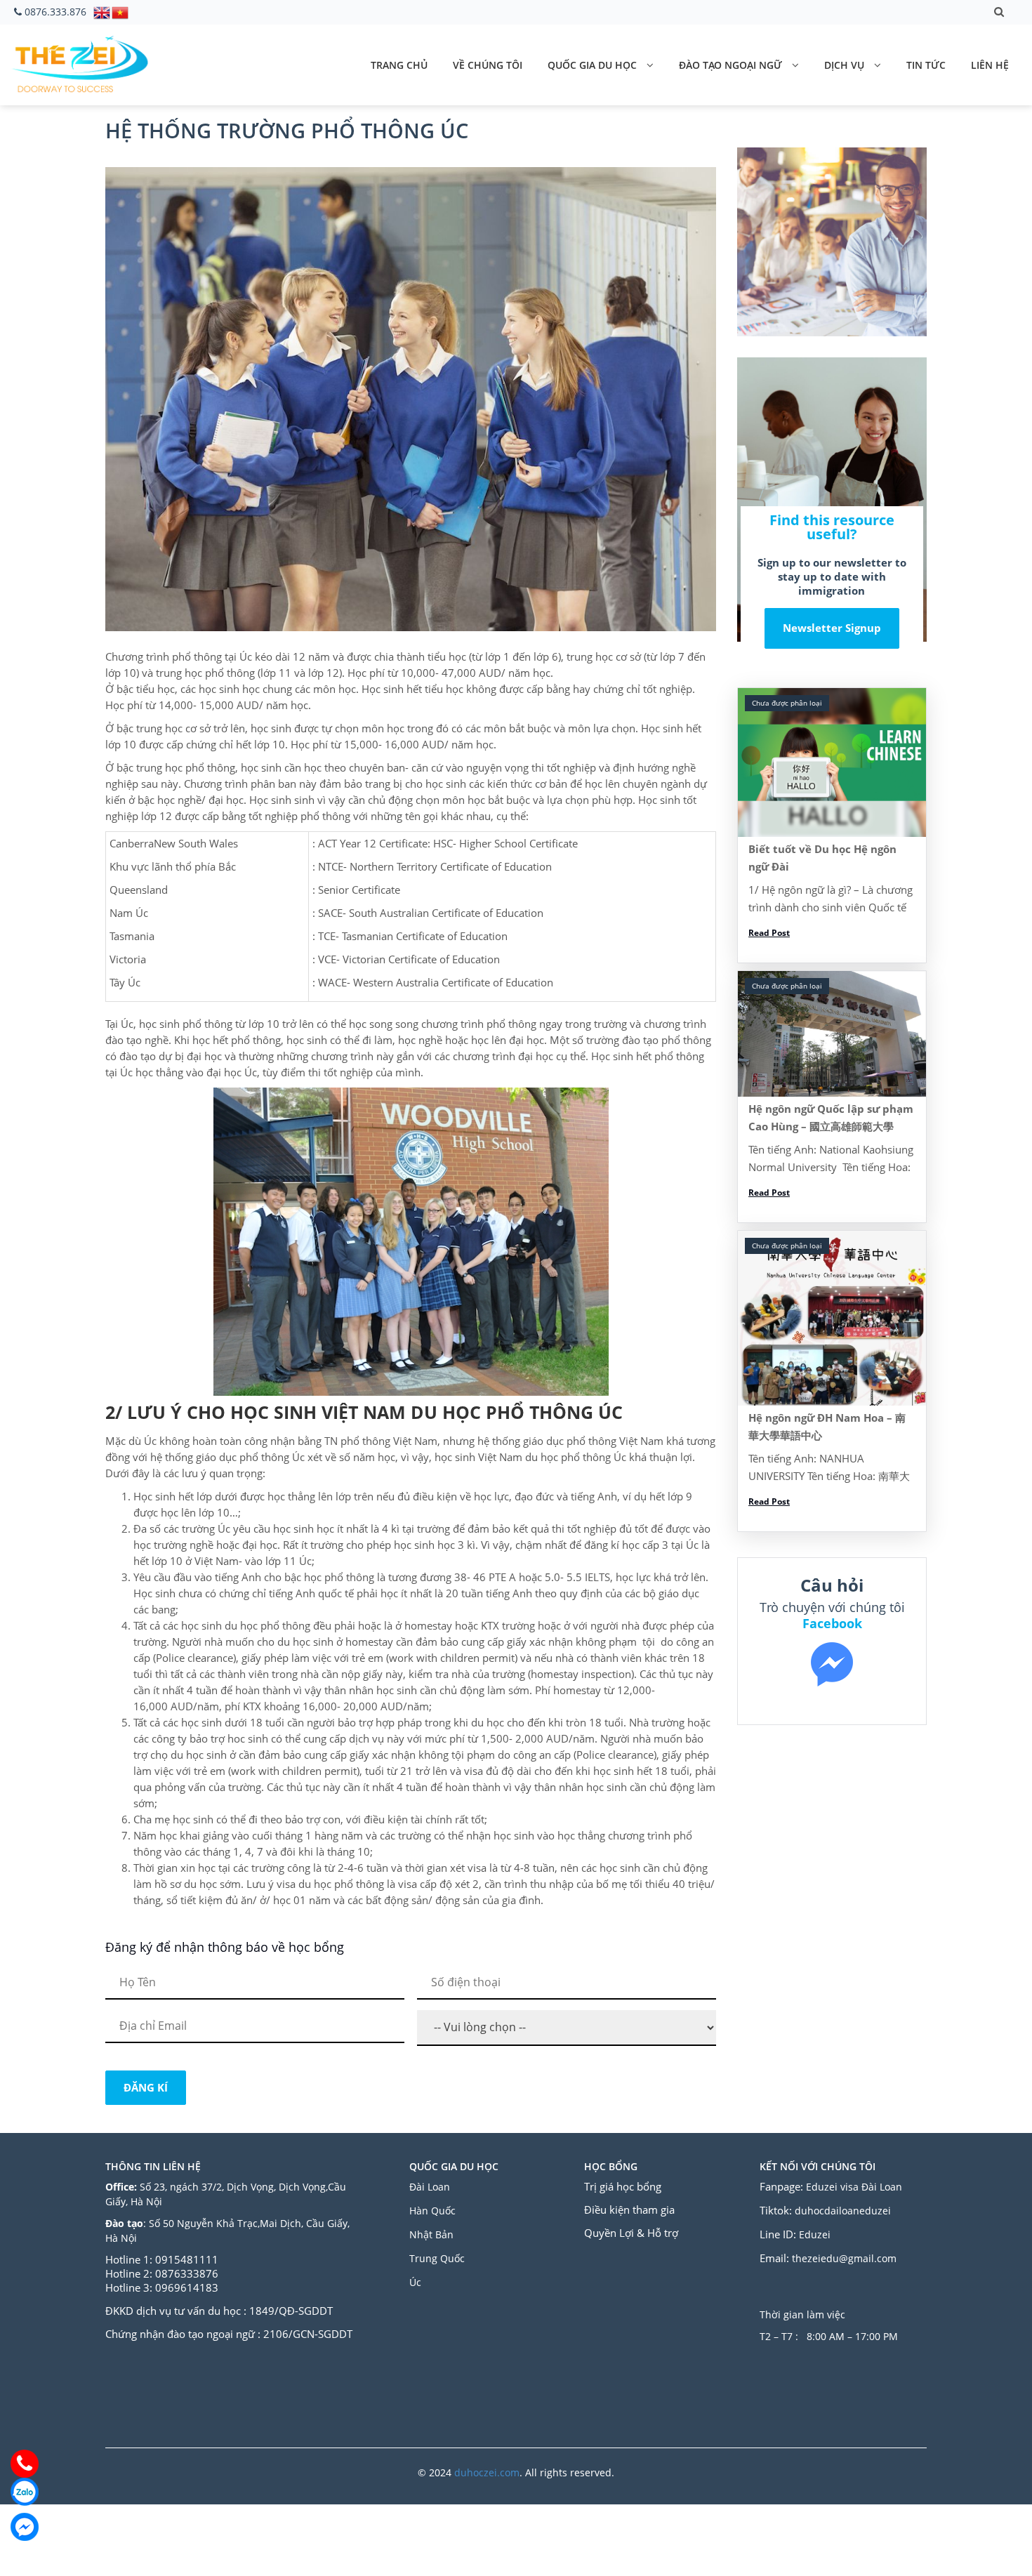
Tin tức (926, 65)
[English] (102, 11)
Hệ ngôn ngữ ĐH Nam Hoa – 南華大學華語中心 (827, 1426)
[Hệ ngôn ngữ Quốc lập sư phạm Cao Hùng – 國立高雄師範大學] (832, 1034)
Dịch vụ (844, 65)
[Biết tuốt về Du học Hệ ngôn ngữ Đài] (832, 762)
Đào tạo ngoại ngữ (730, 65)
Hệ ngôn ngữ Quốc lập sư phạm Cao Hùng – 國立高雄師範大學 (831, 1117)
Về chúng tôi (488, 65)
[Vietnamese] (121, 11)
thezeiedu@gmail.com (844, 2258)
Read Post (769, 933)
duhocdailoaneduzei (843, 2211)
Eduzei (815, 2234)
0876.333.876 (55, 12)
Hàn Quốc (432, 2211)
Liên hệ (990, 65)
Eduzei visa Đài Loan (855, 2187)
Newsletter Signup (832, 628)
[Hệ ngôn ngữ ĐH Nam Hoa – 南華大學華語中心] (832, 1319)
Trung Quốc (437, 2258)
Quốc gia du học (592, 65)
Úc (415, 2282)
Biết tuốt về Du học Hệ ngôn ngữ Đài (822, 858)
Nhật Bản (433, 2234)
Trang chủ (399, 65)
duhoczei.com (487, 2472)
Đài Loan (431, 2187)
